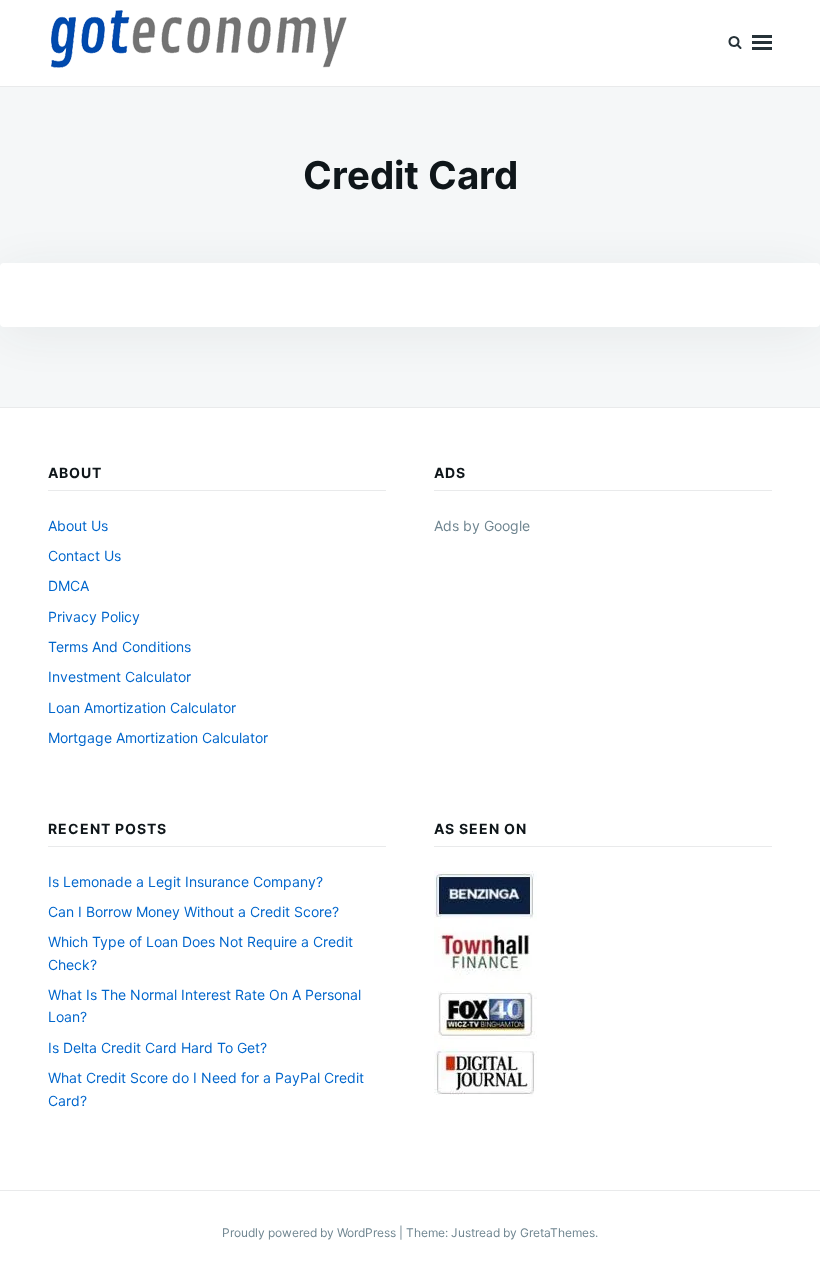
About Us (78, 525)
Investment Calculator (119, 676)
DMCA (68, 585)
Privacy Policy (94, 616)
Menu (762, 43)
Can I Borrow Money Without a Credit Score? (193, 911)
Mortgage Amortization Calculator (158, 737)
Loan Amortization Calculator (142, 707)
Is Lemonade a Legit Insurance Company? (185, 881)
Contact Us (84, 555)
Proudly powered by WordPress (310, 1232)
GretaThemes (557, 1232)
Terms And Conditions (119, 646)
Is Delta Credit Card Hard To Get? (157, 1047)
